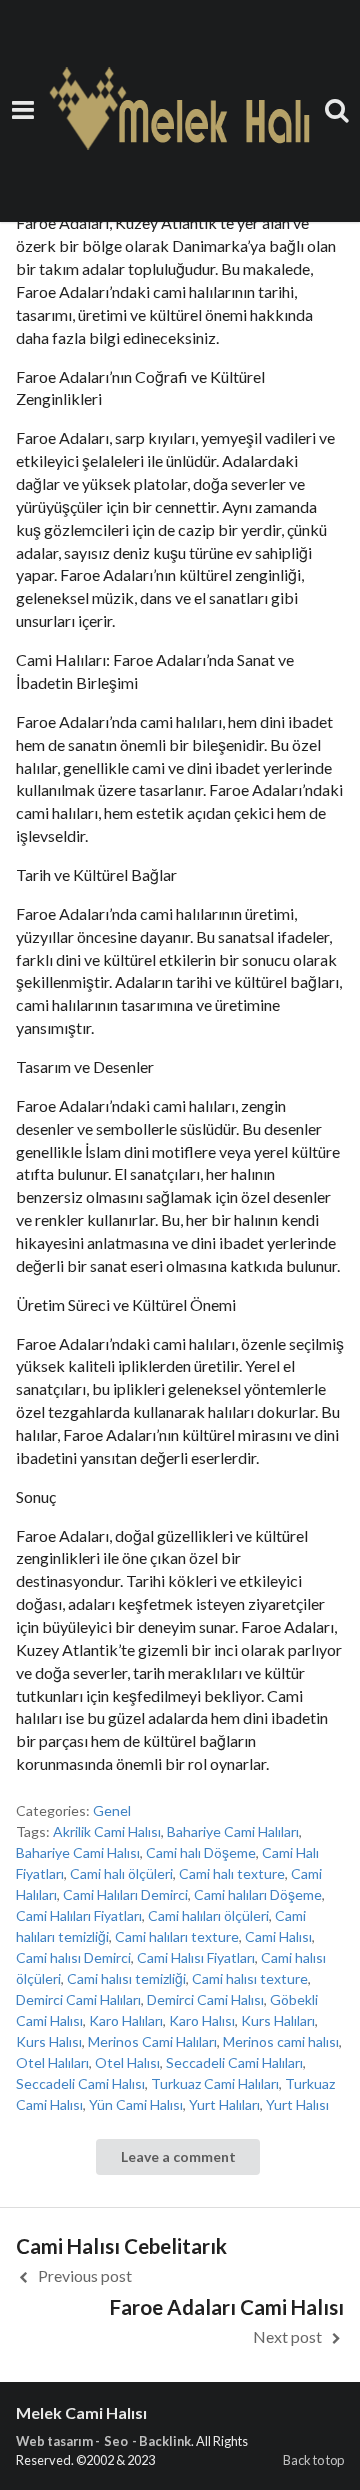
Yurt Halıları (224, 2104)
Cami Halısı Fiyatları (196, 1957)
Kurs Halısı (49, 2041)
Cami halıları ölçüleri (208, 1915)
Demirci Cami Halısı (205, 1999)
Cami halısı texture (250, 1978)
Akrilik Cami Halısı (107, 1831)
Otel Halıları (52, 2062)
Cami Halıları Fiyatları (79, 1915)
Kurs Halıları (278, 2020)
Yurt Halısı (297, 2104)
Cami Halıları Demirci (125, 1894)
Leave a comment (178, 2156)
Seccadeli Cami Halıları (234, 2062)
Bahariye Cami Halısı (78, 1852)
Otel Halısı (127, 2062)
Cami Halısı (278, 1936)
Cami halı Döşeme (201, 1852)
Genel (112, 1810)
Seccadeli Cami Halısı (80, 2083)
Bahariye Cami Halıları (233, 1831)
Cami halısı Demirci (73, 1957)
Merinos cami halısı (281, 2041)
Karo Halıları (126, 2020)
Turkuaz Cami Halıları (215, 2083)
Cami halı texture (232, 1873)
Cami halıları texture (177, 1936)
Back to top (313, 2460)
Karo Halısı (202, 2020)
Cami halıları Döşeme (258, 1894)
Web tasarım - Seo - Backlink (103, 2441)
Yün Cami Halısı (136, 2104)
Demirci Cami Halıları (78, 1999)
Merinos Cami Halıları (152, 2041)
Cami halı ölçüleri (121, 1873)
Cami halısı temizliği (126, 1978)
